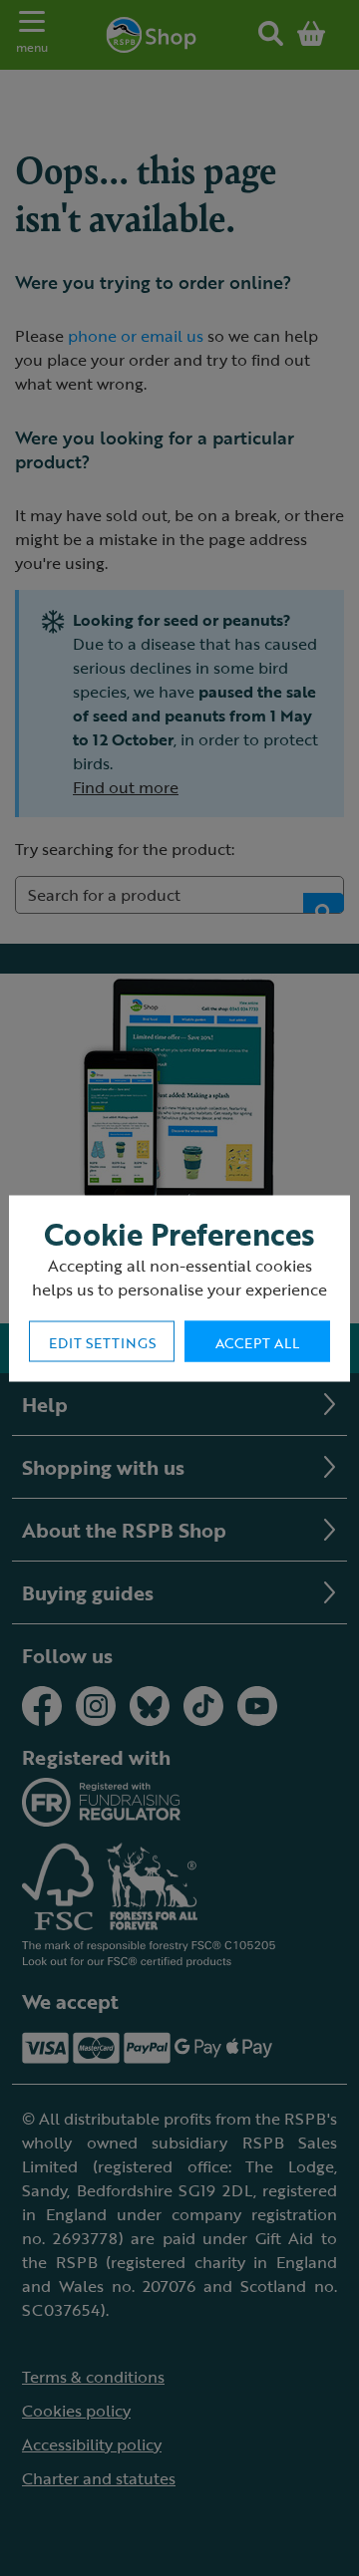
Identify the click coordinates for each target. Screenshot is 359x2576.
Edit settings (102, 1342)
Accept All (257, 1342)
